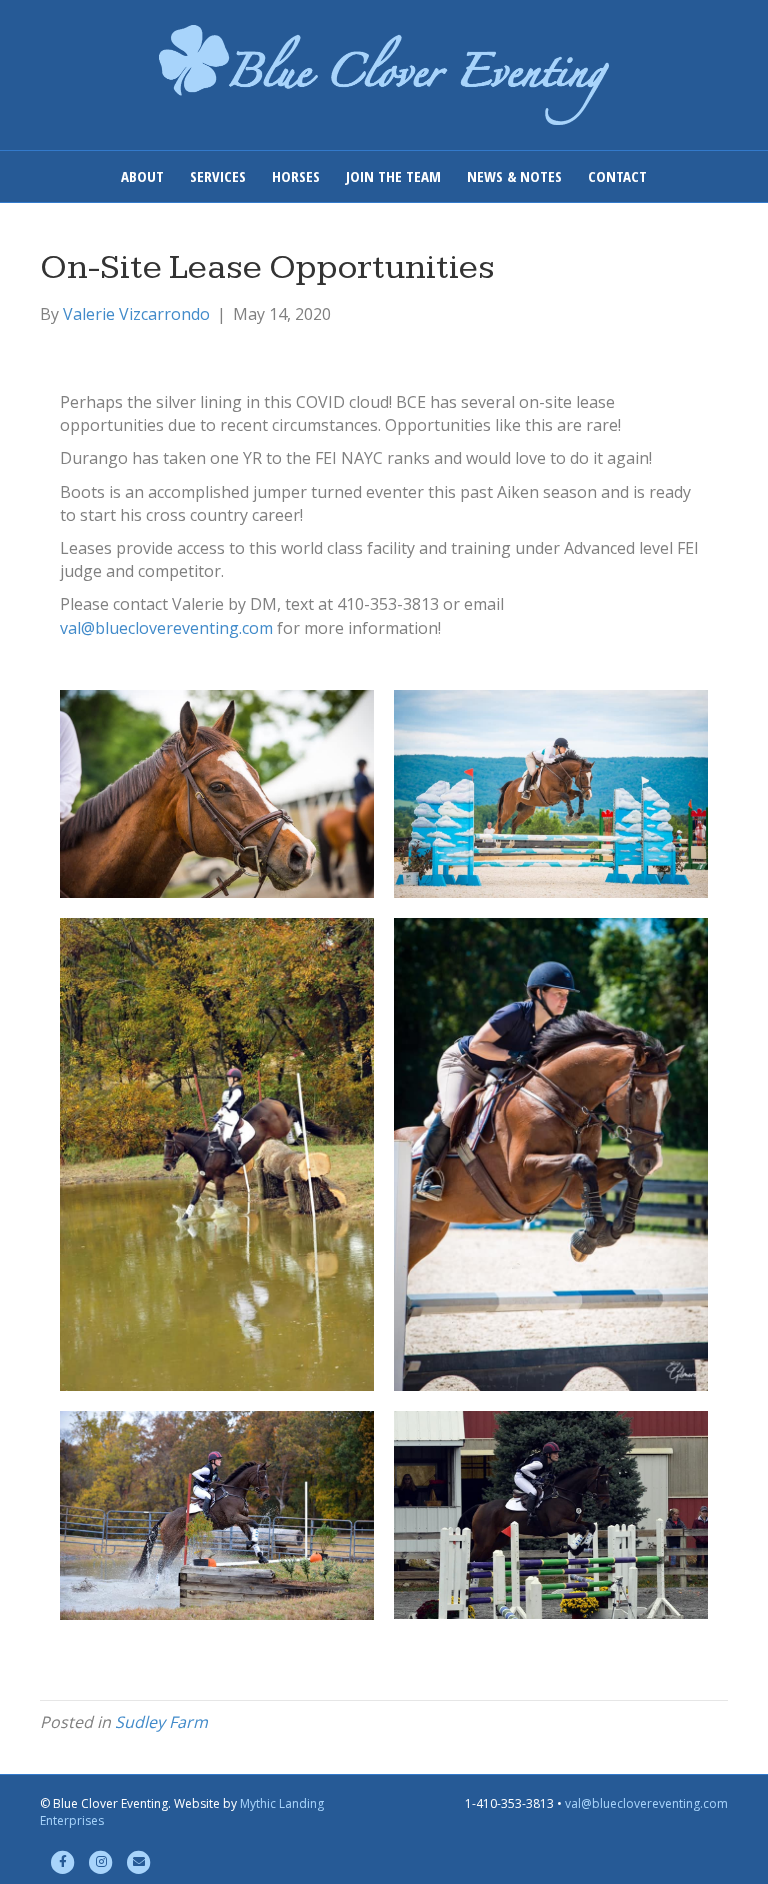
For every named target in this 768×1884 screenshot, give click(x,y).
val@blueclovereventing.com (166, 628)
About (142, 176)
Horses (296, 176)
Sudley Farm (161, 1722)
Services (218, 176)
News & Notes (514, 176)
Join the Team (393, 176)
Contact (617, 176)
